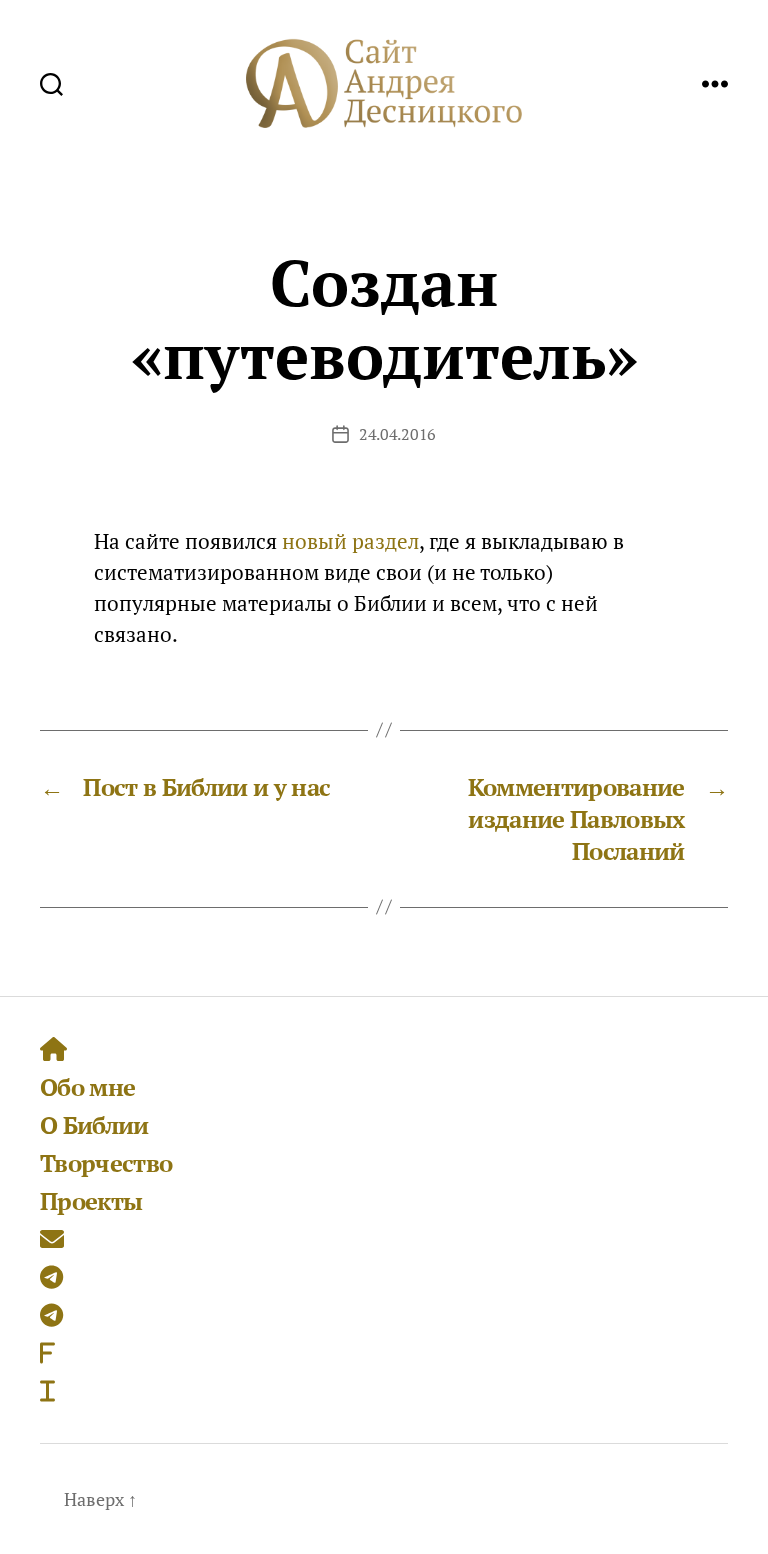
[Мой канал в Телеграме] (51, 1315)
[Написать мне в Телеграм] (51, 1277)
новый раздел (350, 541)
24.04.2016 (397, 434)
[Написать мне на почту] (52, 1239)
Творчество (106, 1163)
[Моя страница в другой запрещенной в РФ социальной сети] (47, 1391)
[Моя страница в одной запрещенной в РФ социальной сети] (47, 1353)
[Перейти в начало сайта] (53, 1049)
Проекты (91, 1201)
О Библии (94, 1125)
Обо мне (87, 1087)
